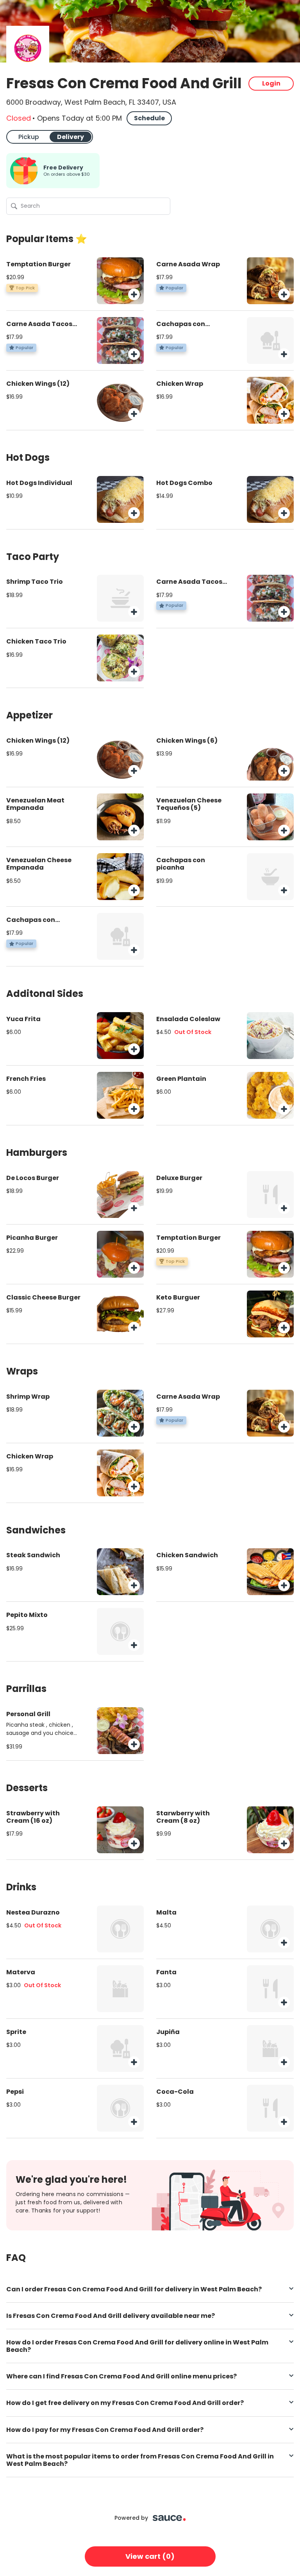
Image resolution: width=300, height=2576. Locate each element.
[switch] (50, 137)
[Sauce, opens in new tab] (169, 2518)
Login (271, 83)
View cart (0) (150, 2556)
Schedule (149, 118)
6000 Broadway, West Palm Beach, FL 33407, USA (91, 102)
